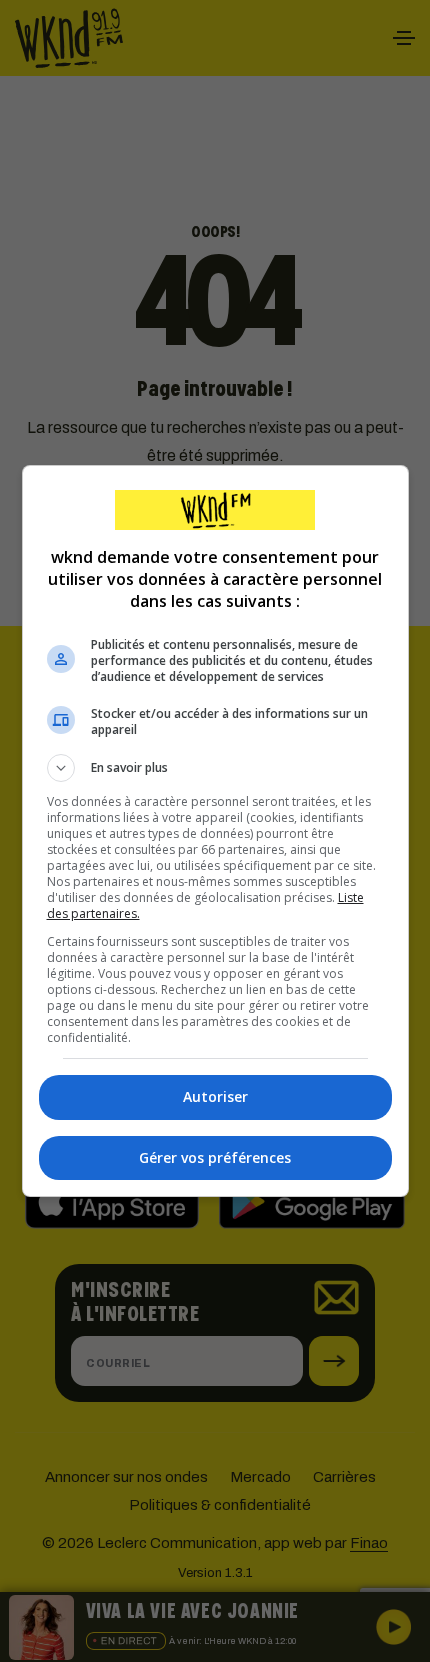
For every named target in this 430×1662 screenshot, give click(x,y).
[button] (215, 768)
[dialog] (215, 831)
